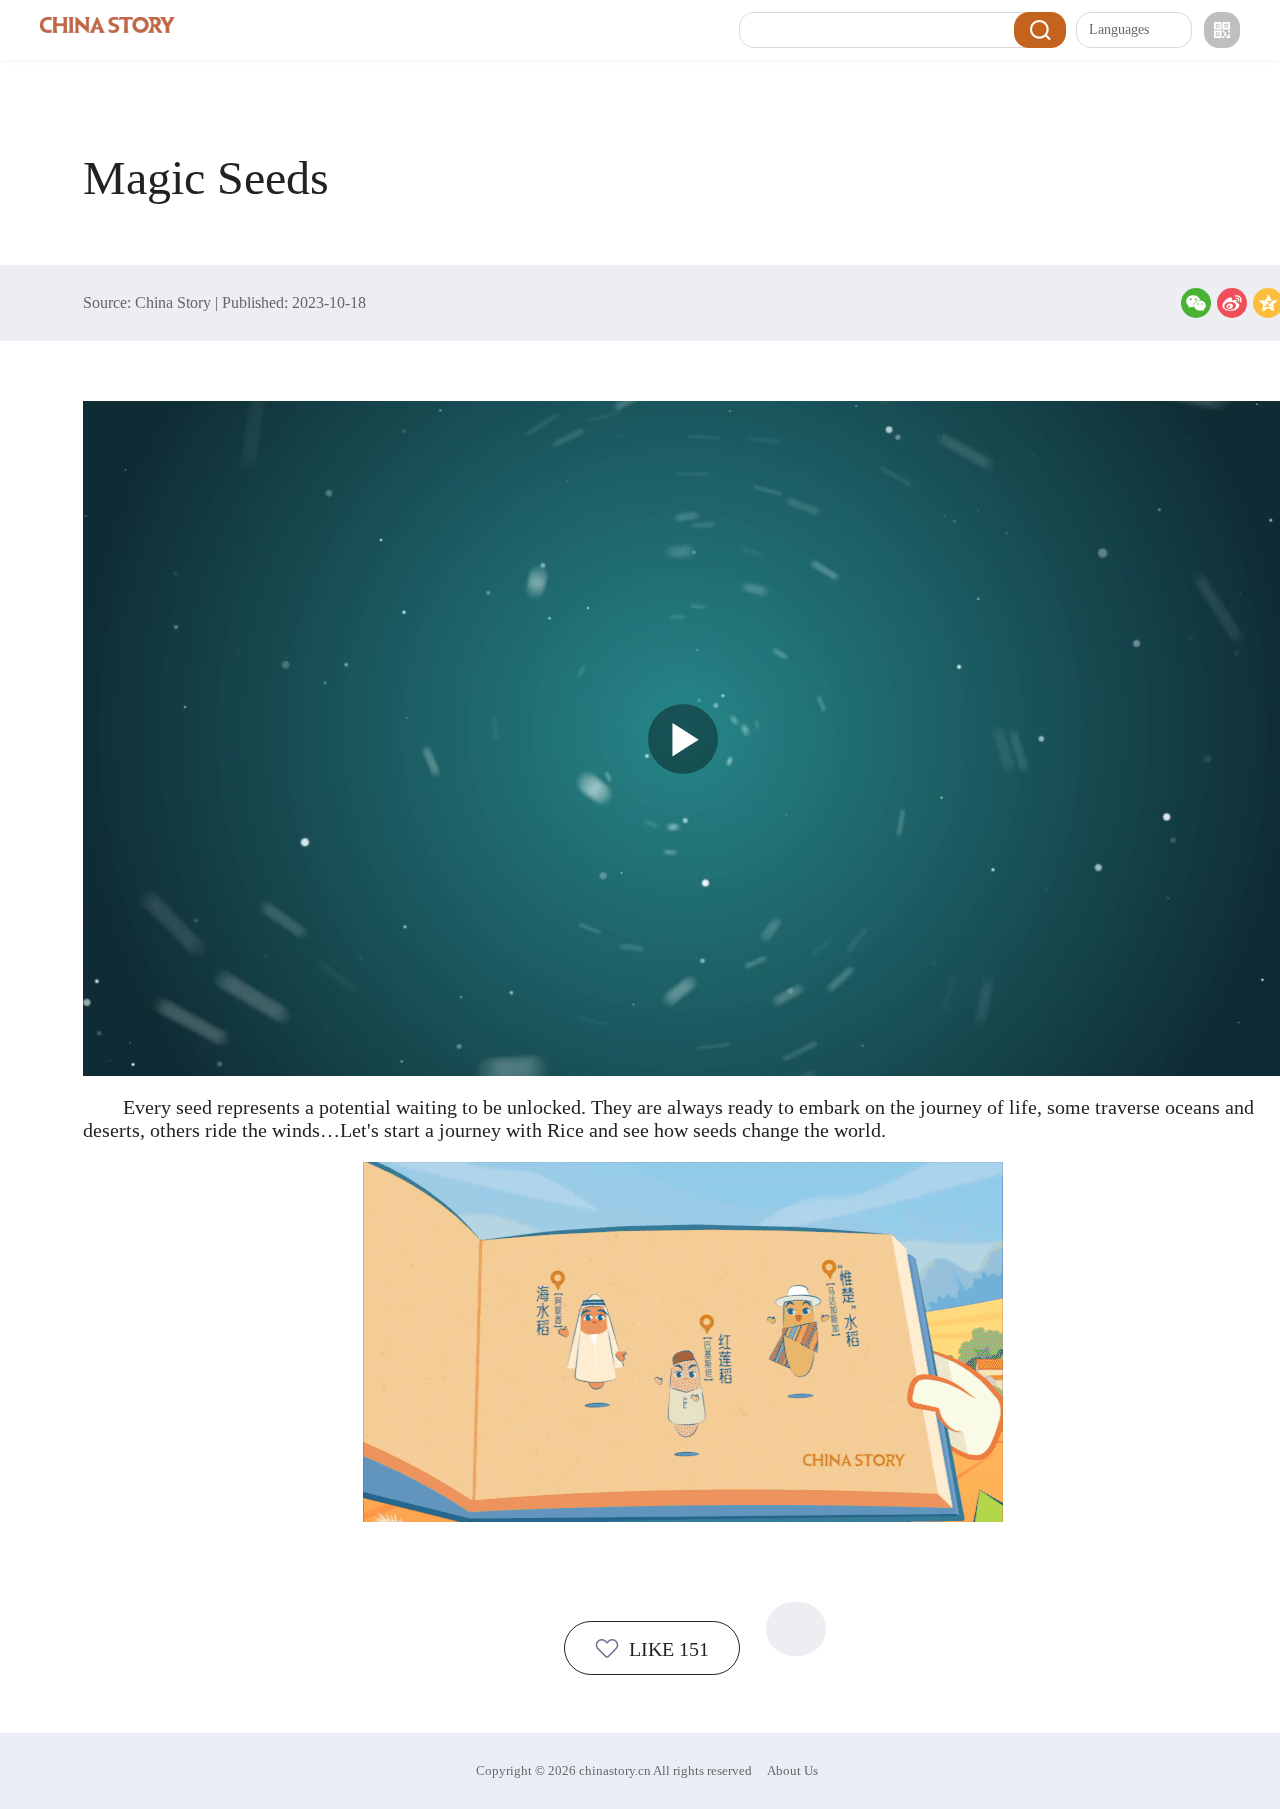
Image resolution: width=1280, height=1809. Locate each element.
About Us (792, 1770)
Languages (1119, 29)
